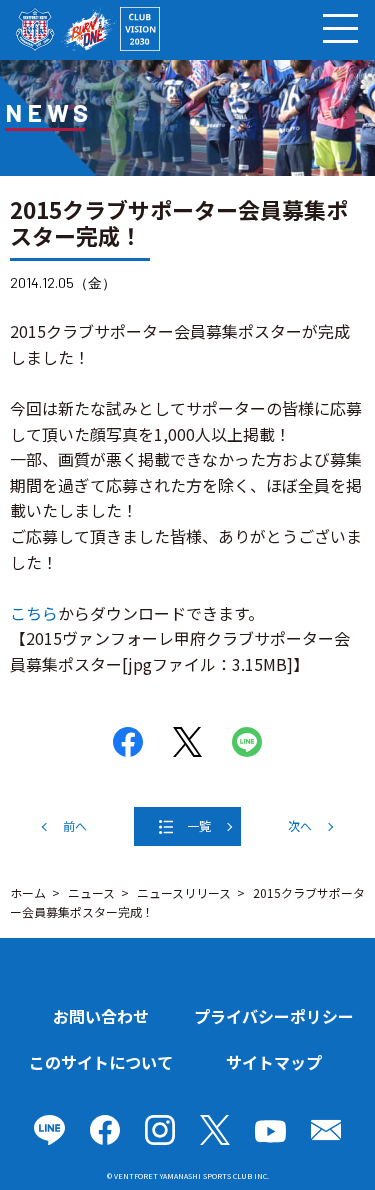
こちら (34, 613)
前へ (75, 825)
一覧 (199, 825)
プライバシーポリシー (274, 1016)
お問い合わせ (101, 1016)
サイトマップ (274, 1062)
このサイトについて (101, 1062)
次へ (300, 825)
